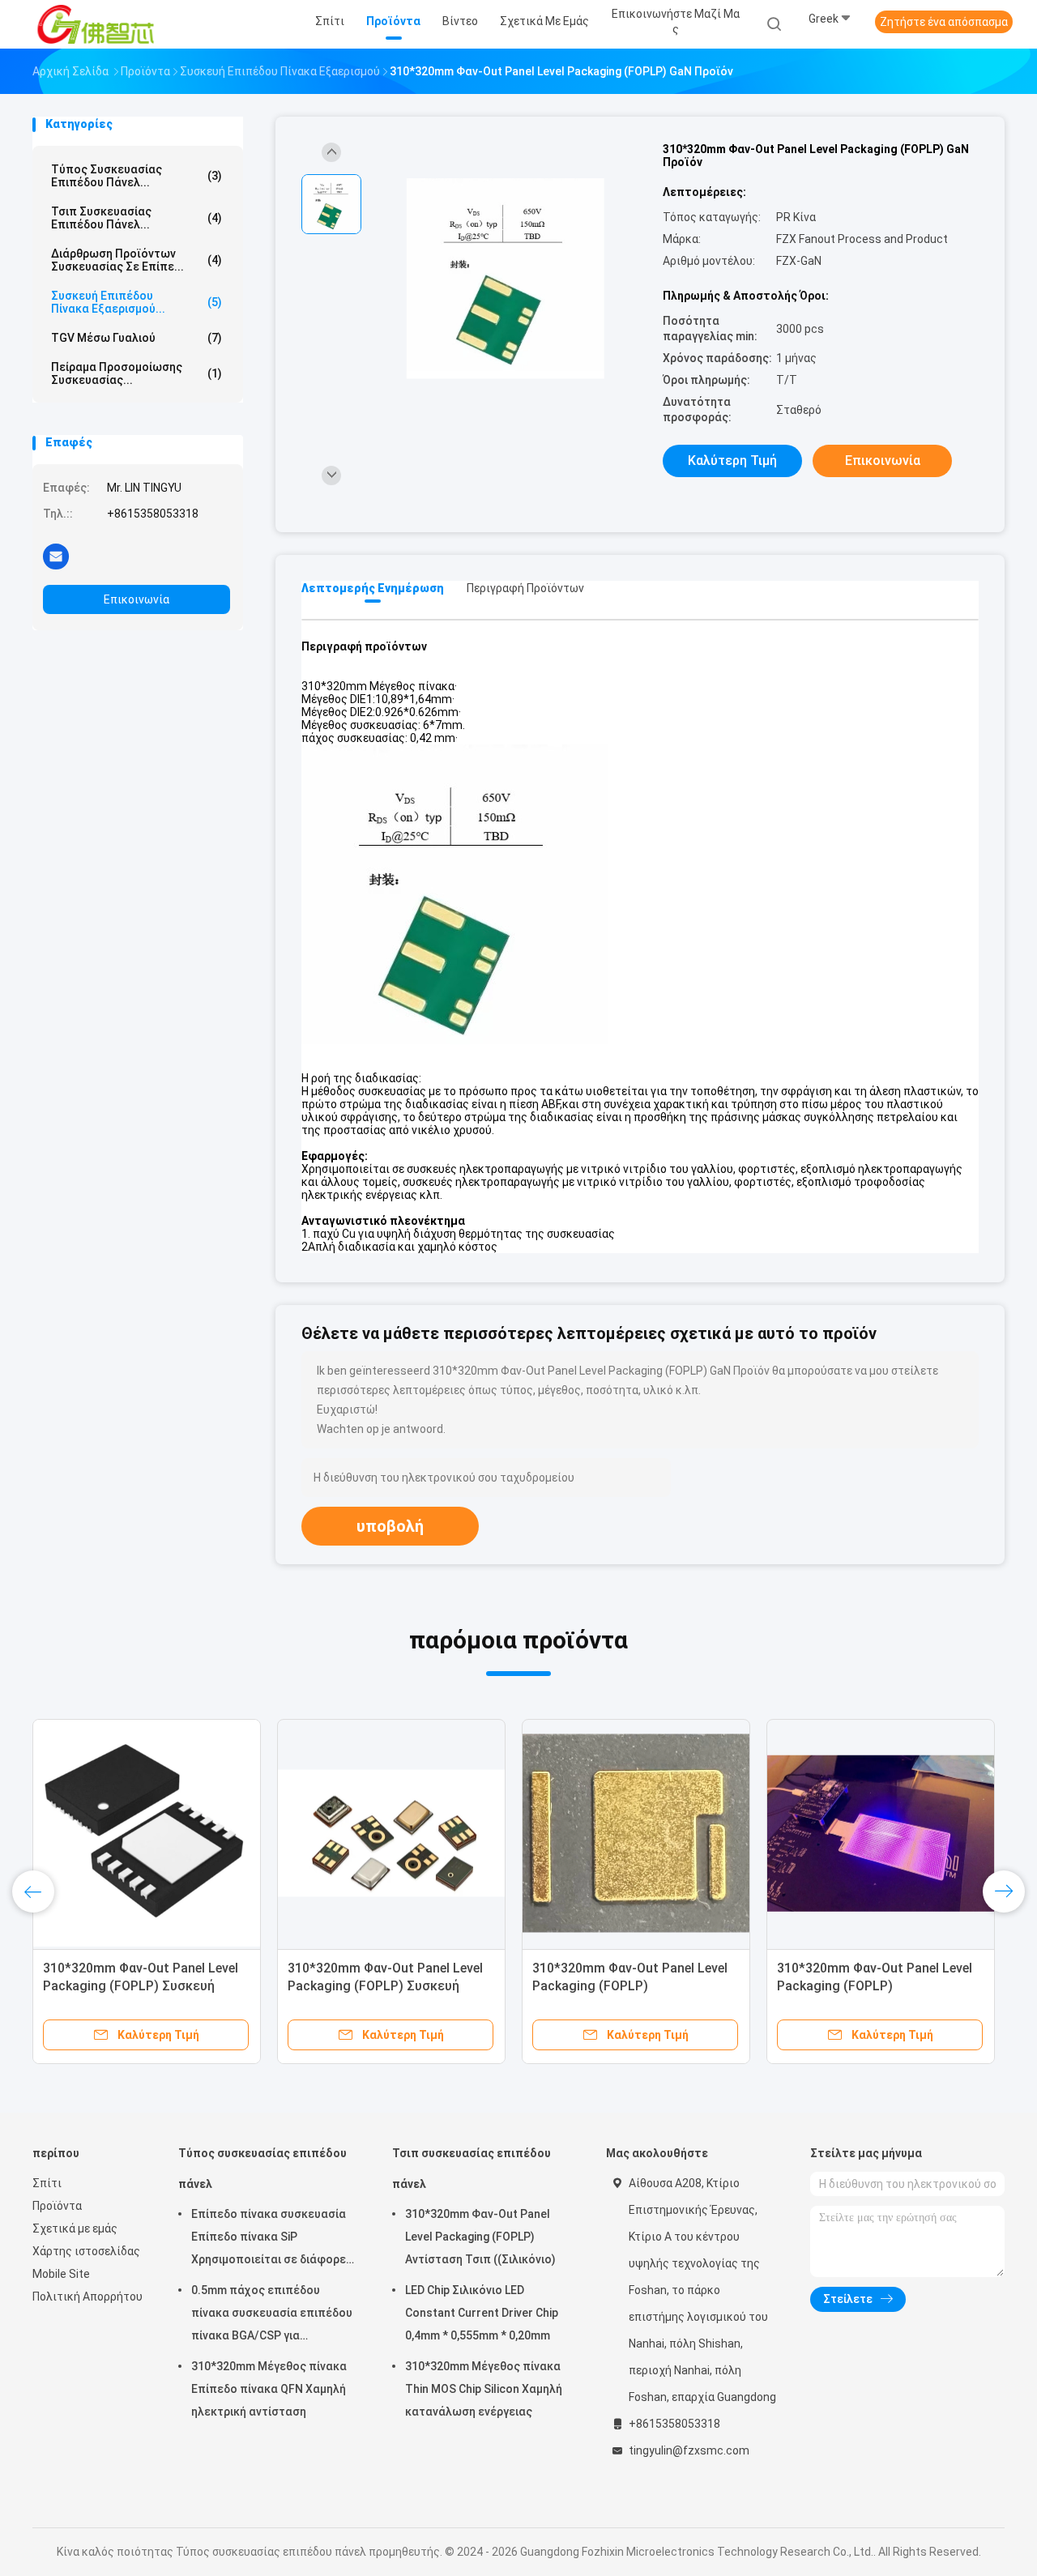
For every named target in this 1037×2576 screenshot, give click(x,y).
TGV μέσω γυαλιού (137, 338)
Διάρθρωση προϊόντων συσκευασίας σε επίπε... (137, 260)
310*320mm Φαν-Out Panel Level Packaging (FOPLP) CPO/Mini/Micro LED (875, 1986)
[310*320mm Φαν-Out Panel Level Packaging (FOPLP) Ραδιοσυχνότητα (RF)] (636, 1833)
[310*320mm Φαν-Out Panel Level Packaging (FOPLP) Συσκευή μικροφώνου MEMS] (391, 1833)
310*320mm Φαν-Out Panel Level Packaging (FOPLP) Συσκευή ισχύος (141, 1986)
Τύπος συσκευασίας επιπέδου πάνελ (262, 2169)
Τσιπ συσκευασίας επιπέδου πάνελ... (137, 218)
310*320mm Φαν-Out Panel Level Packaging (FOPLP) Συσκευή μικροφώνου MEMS (385, 1986)
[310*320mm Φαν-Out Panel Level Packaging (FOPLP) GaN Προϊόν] (506, 279)
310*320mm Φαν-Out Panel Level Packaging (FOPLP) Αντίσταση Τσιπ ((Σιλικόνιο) (480, 2237)
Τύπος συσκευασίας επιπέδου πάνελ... (137, 176)
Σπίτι (47, 2183)
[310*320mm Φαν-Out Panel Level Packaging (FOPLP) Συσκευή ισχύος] (147, 1833)
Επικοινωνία (137, 599)
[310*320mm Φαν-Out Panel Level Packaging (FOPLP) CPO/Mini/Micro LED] (881, 1833)
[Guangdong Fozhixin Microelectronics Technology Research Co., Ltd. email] (56, 556)
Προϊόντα (57, 2206)
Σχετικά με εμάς (75, 2228)
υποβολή (390, 1526)
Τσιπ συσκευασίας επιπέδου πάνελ (472, 2169)
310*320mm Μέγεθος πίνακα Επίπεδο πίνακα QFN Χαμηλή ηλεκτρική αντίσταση (269, 2389)
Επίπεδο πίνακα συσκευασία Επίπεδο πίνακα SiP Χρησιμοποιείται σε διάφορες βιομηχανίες (272, 2239)
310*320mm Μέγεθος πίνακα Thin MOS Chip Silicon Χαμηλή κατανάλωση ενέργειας (484, 2389)
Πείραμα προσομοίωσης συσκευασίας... (137, 373)
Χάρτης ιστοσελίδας (86, 2251)
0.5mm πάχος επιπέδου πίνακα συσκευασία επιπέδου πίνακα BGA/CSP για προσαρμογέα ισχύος (272, 2315)
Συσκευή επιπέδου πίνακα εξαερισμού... (137, 302)
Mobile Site (61, 2274)
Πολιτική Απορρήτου (87, 2297)
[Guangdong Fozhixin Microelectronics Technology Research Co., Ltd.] (96, 24)
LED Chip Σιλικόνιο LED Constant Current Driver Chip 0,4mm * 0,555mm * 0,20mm (482, 2313)
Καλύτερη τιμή (732, 461)
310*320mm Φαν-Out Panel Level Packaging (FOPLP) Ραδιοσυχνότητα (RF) (630, 1986)
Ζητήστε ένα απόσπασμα (944, 22)
